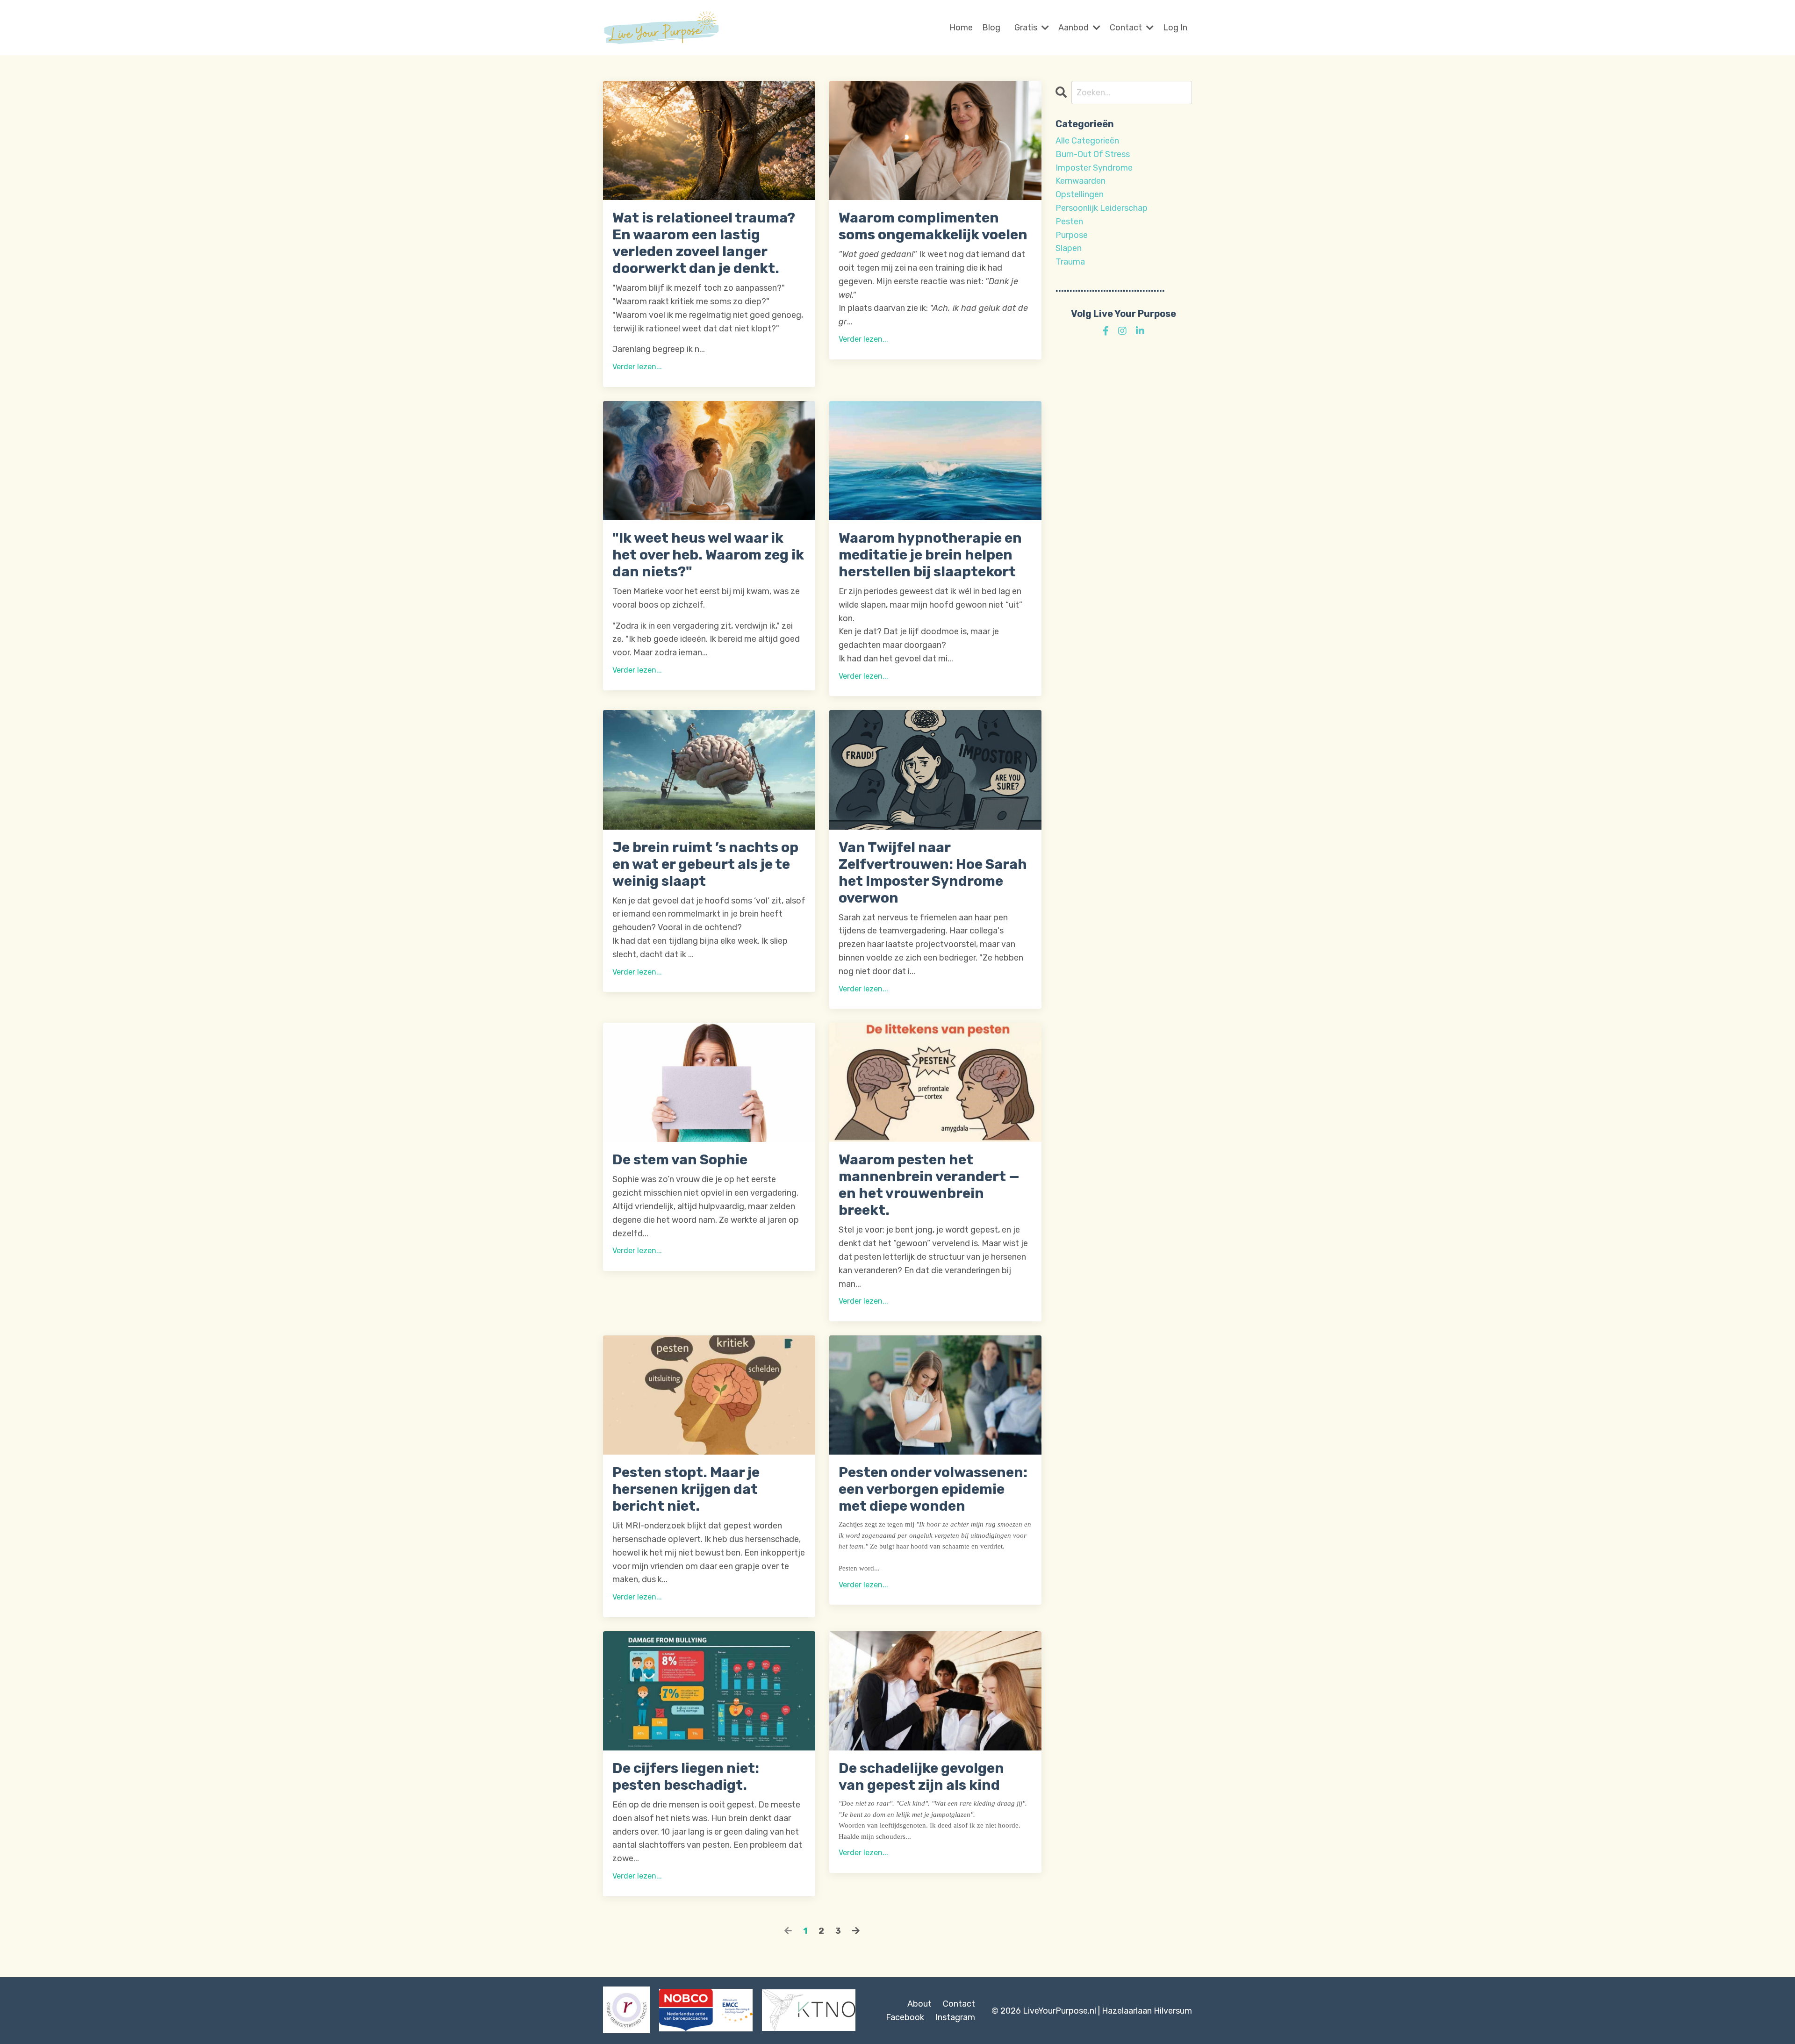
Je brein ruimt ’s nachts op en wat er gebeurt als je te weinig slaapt (705, 864)
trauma (1070, 262)
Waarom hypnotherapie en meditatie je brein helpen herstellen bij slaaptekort (930, 555)
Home (961, 28)
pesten (1069, 222)
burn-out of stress (1093, 154)
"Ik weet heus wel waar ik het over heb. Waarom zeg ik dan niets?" (708, 555)
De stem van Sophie (680, 1160)
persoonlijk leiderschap (1102, 208)
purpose (1072, 235)
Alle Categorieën (1087, 141)
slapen (1069, 248)
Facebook (905, 2017)
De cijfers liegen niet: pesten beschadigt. (686, 1777)
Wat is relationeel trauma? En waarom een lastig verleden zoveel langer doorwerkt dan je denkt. (704, 243)
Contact (959, 2004)
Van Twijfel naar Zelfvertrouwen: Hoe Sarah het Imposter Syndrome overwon (933, 873)
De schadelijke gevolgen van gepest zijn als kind (921, 1777)
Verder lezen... (637, 367)
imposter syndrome (1094, 168)
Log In (1175, 28)
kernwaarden (1081, 181)
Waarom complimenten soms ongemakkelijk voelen (933, 226)
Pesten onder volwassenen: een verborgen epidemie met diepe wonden (933, 1489)
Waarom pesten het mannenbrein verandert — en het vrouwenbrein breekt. (929, 1185)
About (919, 2004)
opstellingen (1080, 194)
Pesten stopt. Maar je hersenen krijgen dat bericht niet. (686, 1489)
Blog (991, 28)
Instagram (955, 2017)
